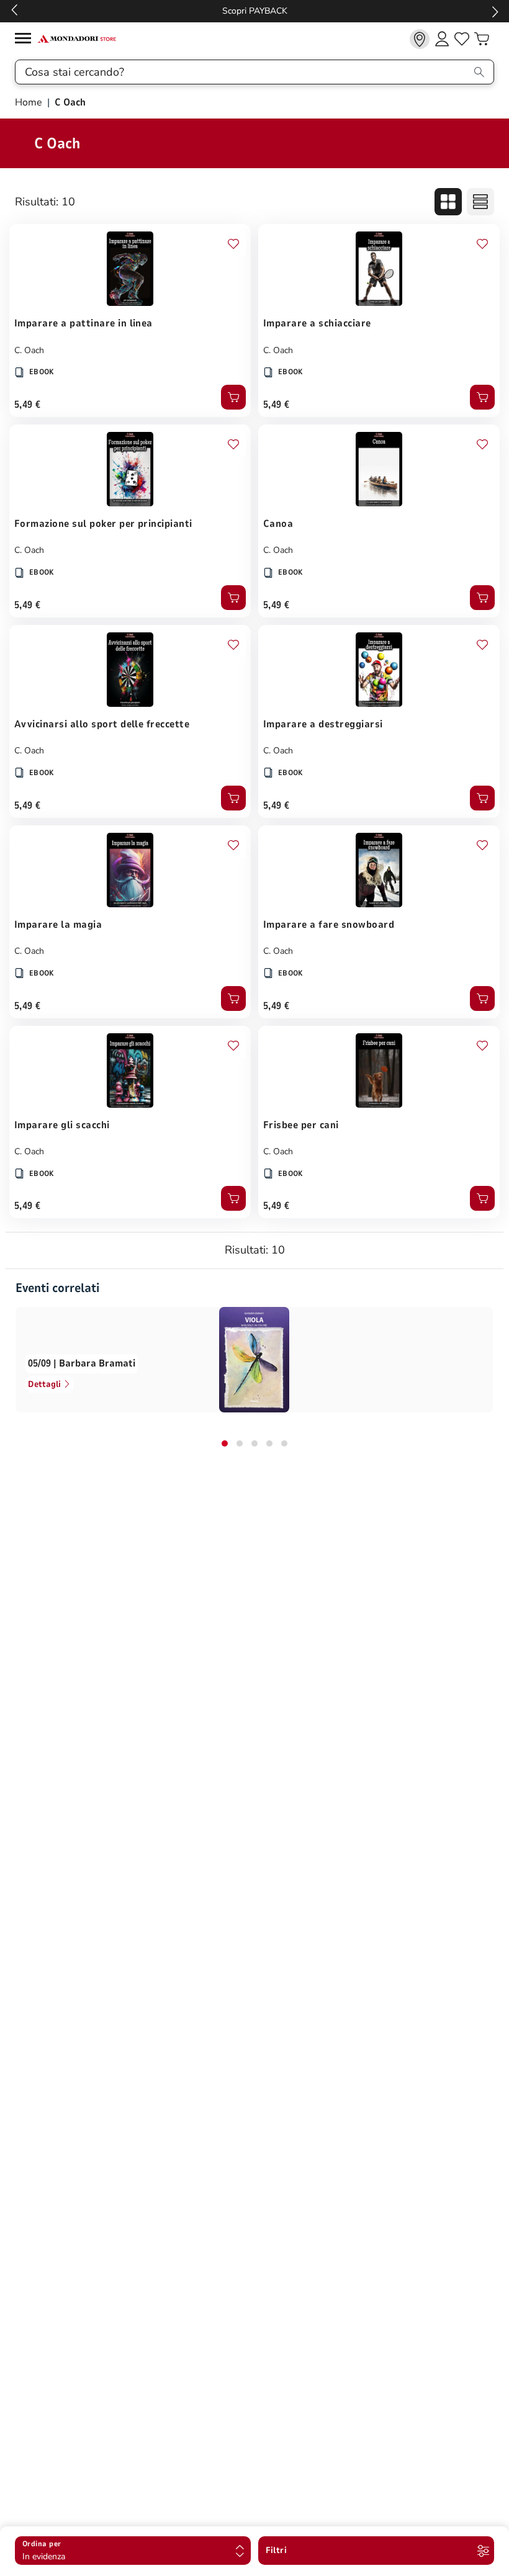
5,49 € (28, 405)
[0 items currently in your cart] (482, 39)
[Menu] (26, 40)
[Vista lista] (480, 202)
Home (30, 102)
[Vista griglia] (448, 202)
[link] (420, 39)
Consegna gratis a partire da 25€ (255, 11)
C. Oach (29, 350)
